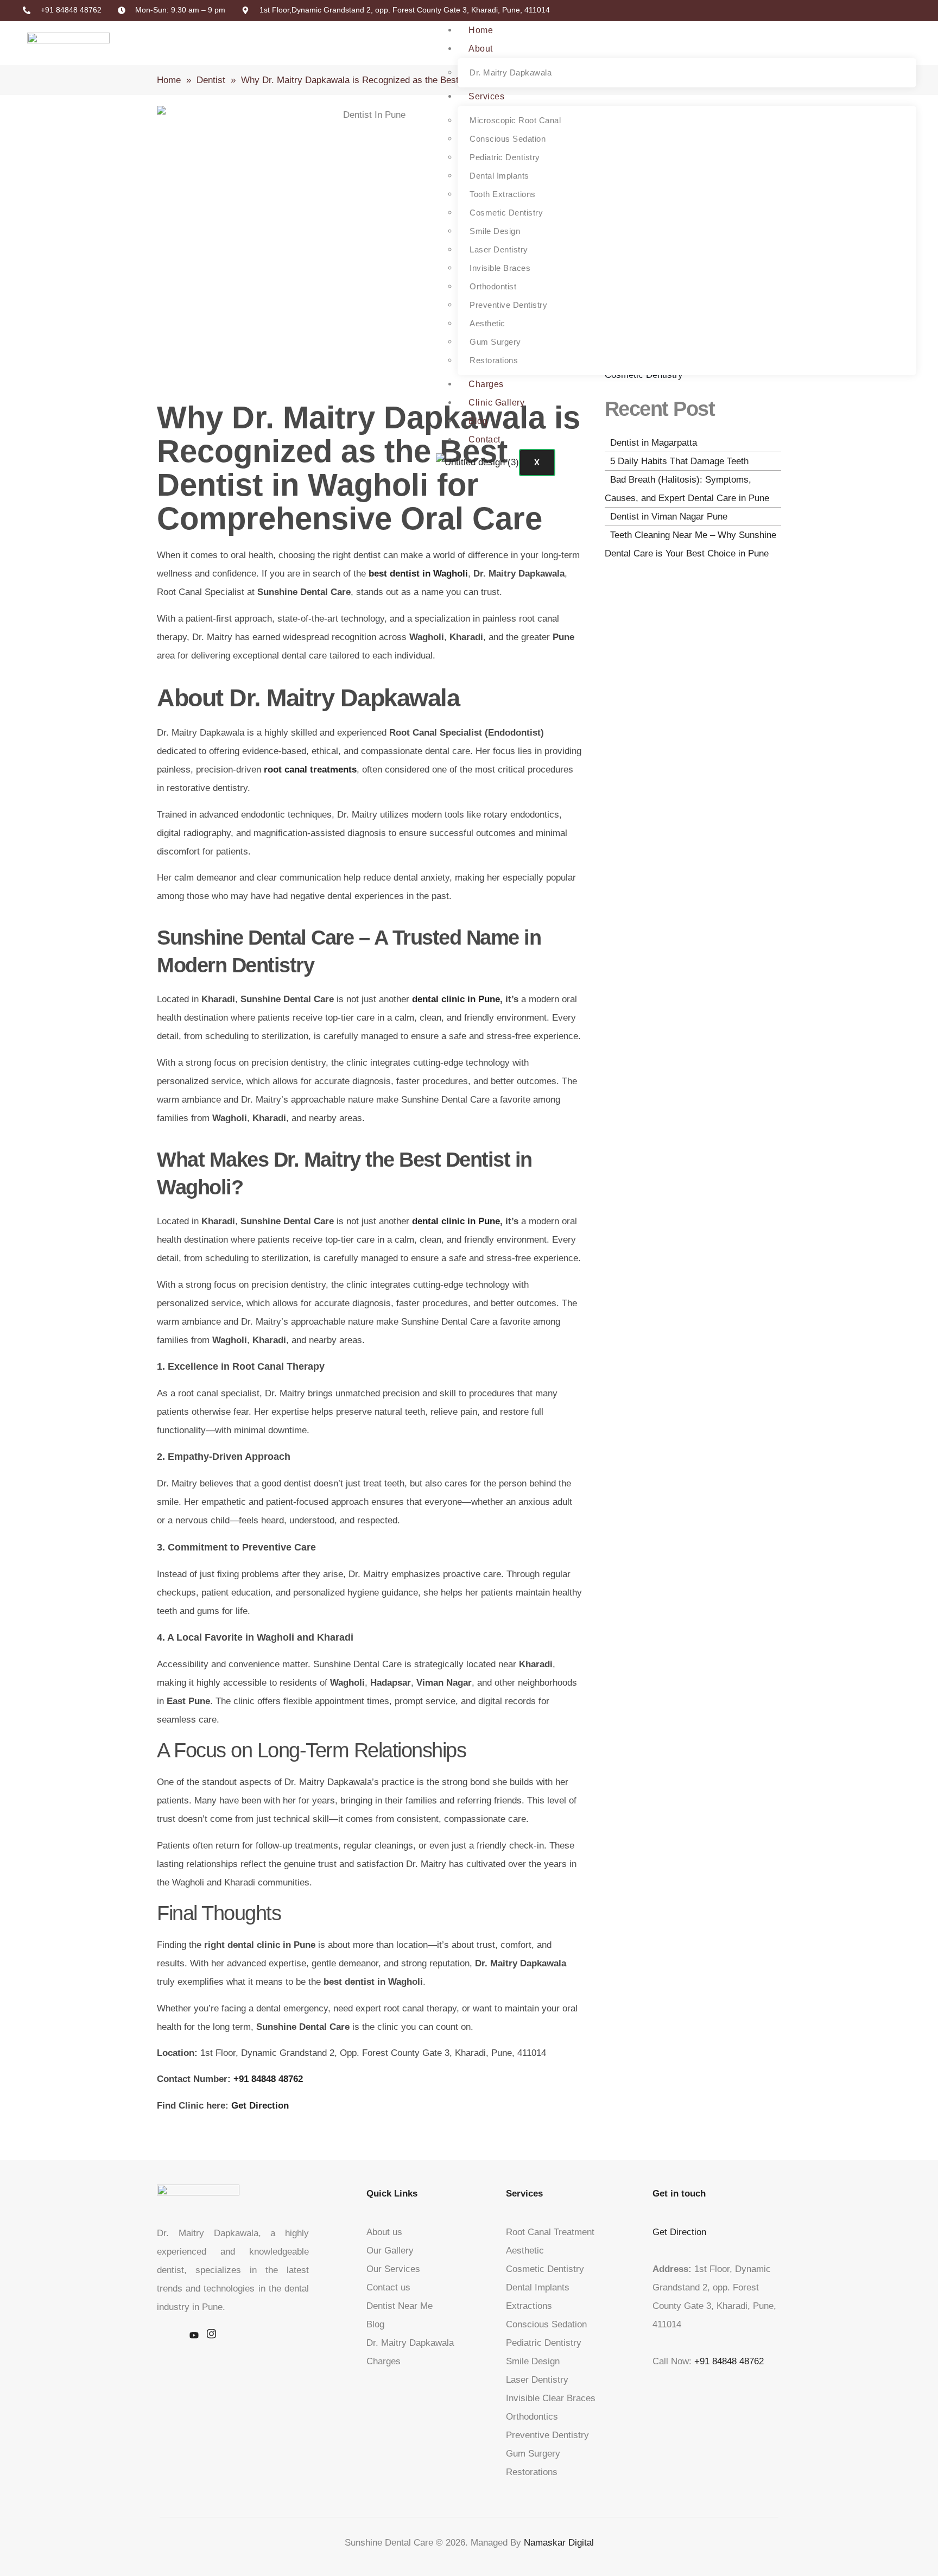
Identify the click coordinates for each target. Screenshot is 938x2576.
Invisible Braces (500, 268)
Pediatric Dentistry (505, 157)
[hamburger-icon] (901, 29)
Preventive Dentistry (508, 305)
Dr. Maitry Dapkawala (511, 72)
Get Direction (679, 2232)
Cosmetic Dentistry (506, 213)
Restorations (494, 360)
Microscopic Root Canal (515, 120)
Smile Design (495, 231)
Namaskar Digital (559, 2543)
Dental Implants (499, 176)
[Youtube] (194, 2336)
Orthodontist (493, 286)
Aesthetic (487, 323)
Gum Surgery (495, 342)
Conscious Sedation (508, 139)
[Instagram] (211, 2336)
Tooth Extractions (503, 194)
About (481, 49)
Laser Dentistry (499, 249)
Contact (484, 439)
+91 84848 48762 (729, 2361)
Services (486, 96)
